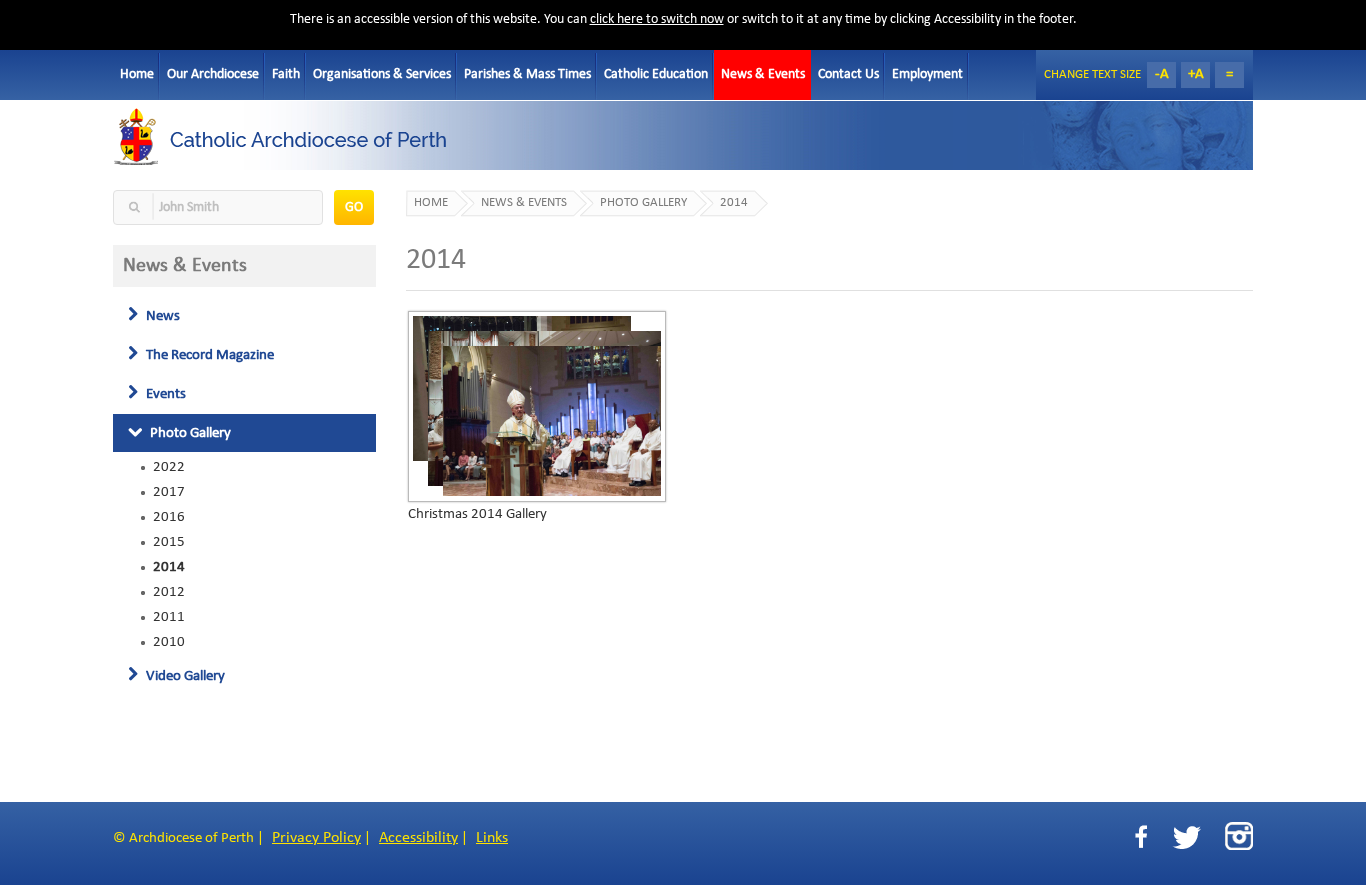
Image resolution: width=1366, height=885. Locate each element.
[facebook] (1141, 837)
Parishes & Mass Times (527, 74)
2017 (169, 492)
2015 (169, 542)
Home (137, 74)
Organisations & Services (382, 74)
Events (164, 394)
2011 (169, 617)
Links (492, 838)
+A (1196, 74)
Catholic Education (656, 74)
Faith (286, 74)
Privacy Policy (316, 838)
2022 (169, 467)
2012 (169, 592)
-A (1162, 74)
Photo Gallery (189, 433)
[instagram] (1239, 836)
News (161, 316)
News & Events (763, 74)
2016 (169, 517)
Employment (927, 74)
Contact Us (848, 74)
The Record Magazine (208, 355)
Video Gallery (184, 676)
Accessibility (418, 838)
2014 (169, 567)
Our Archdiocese (213, 74)
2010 (169, 642)
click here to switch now (657, 19)
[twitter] (1186, 837)
